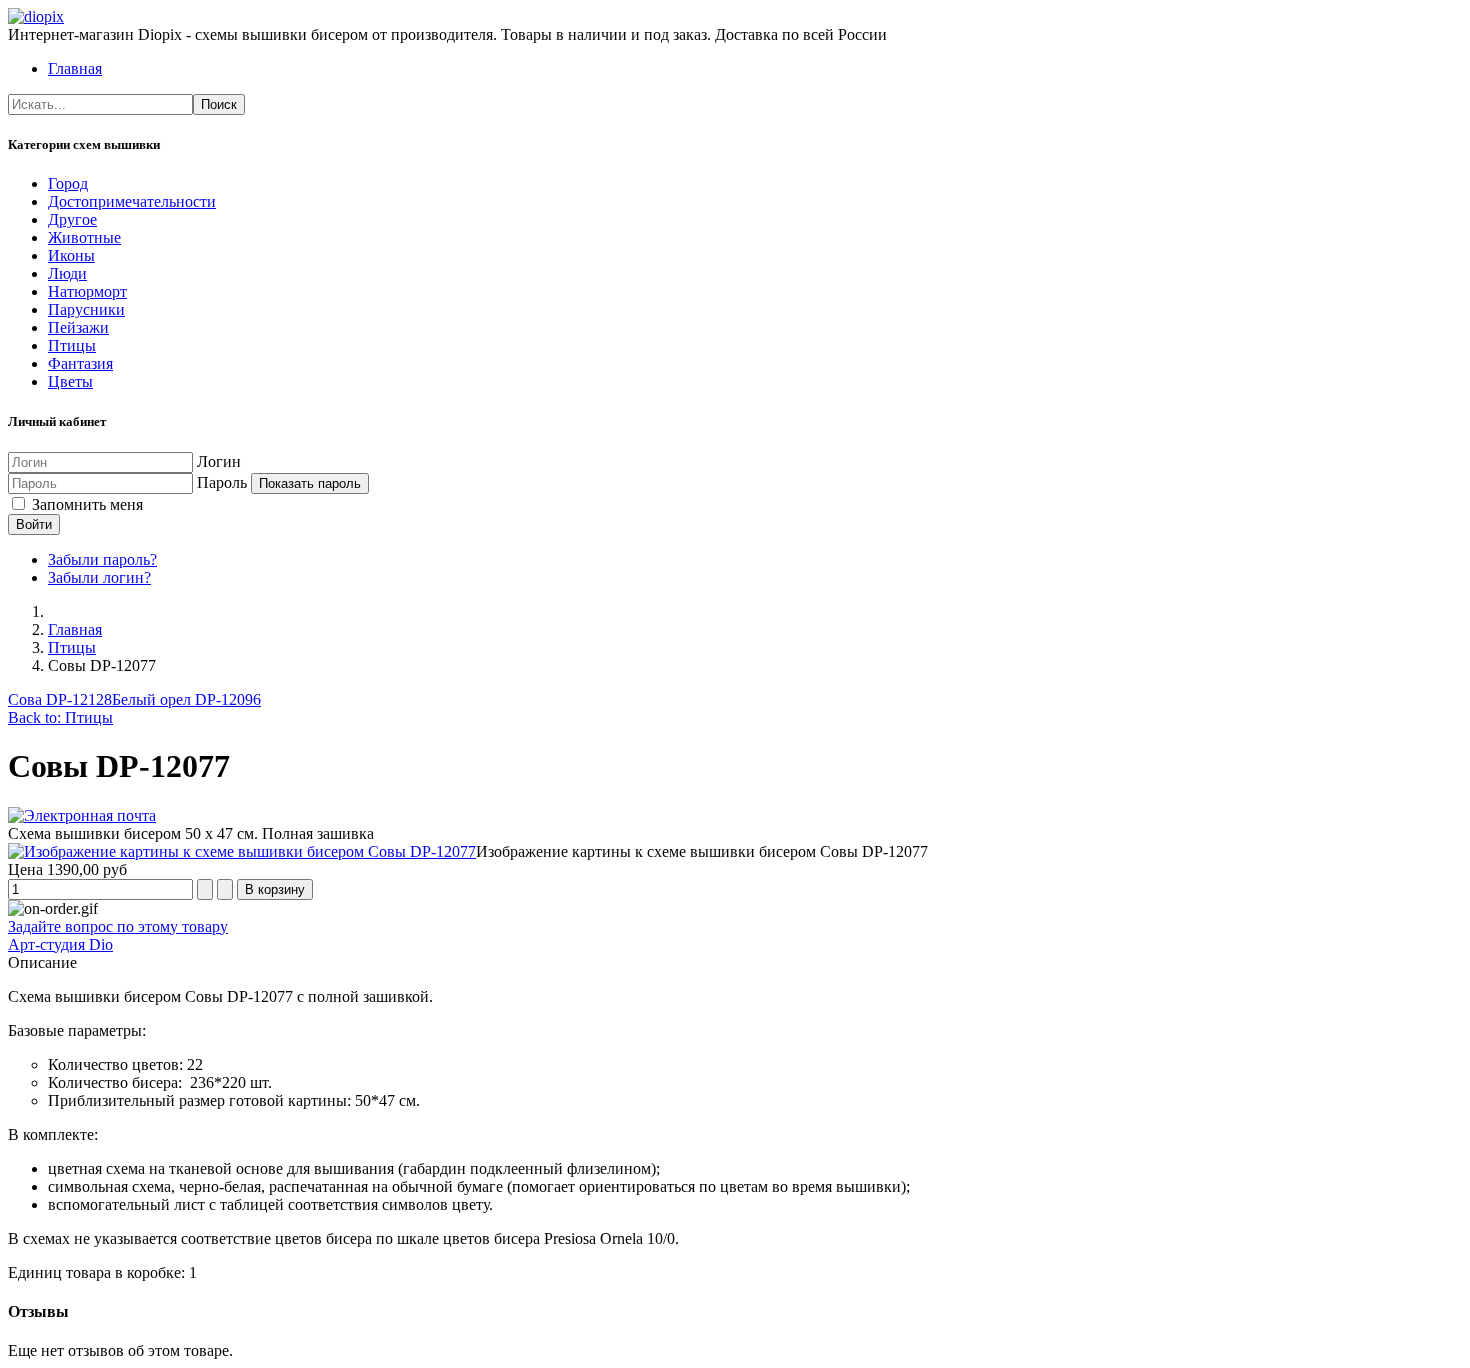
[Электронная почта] (82, 815)
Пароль (222, 482)
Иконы (71, 255)
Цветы (70, 381)
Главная (75, 68)
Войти (34, 524)
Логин (219, 461)
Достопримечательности (132, 201)
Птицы (72, 345)
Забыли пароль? (102, 559)
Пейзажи (78, 327)
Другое (72, 219)
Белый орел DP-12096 (186, 699)
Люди (67, 273)
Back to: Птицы (60, 717)
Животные (84, 237)
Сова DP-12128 (60, 699)
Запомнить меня (85, 504)
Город (68, 183)
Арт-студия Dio (60, 944)
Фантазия (80, 363)
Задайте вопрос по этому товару (118, 926)
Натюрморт (87, 291)
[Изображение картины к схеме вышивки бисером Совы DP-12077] (242, 851)
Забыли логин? (99, 577)
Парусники (86, 309)
